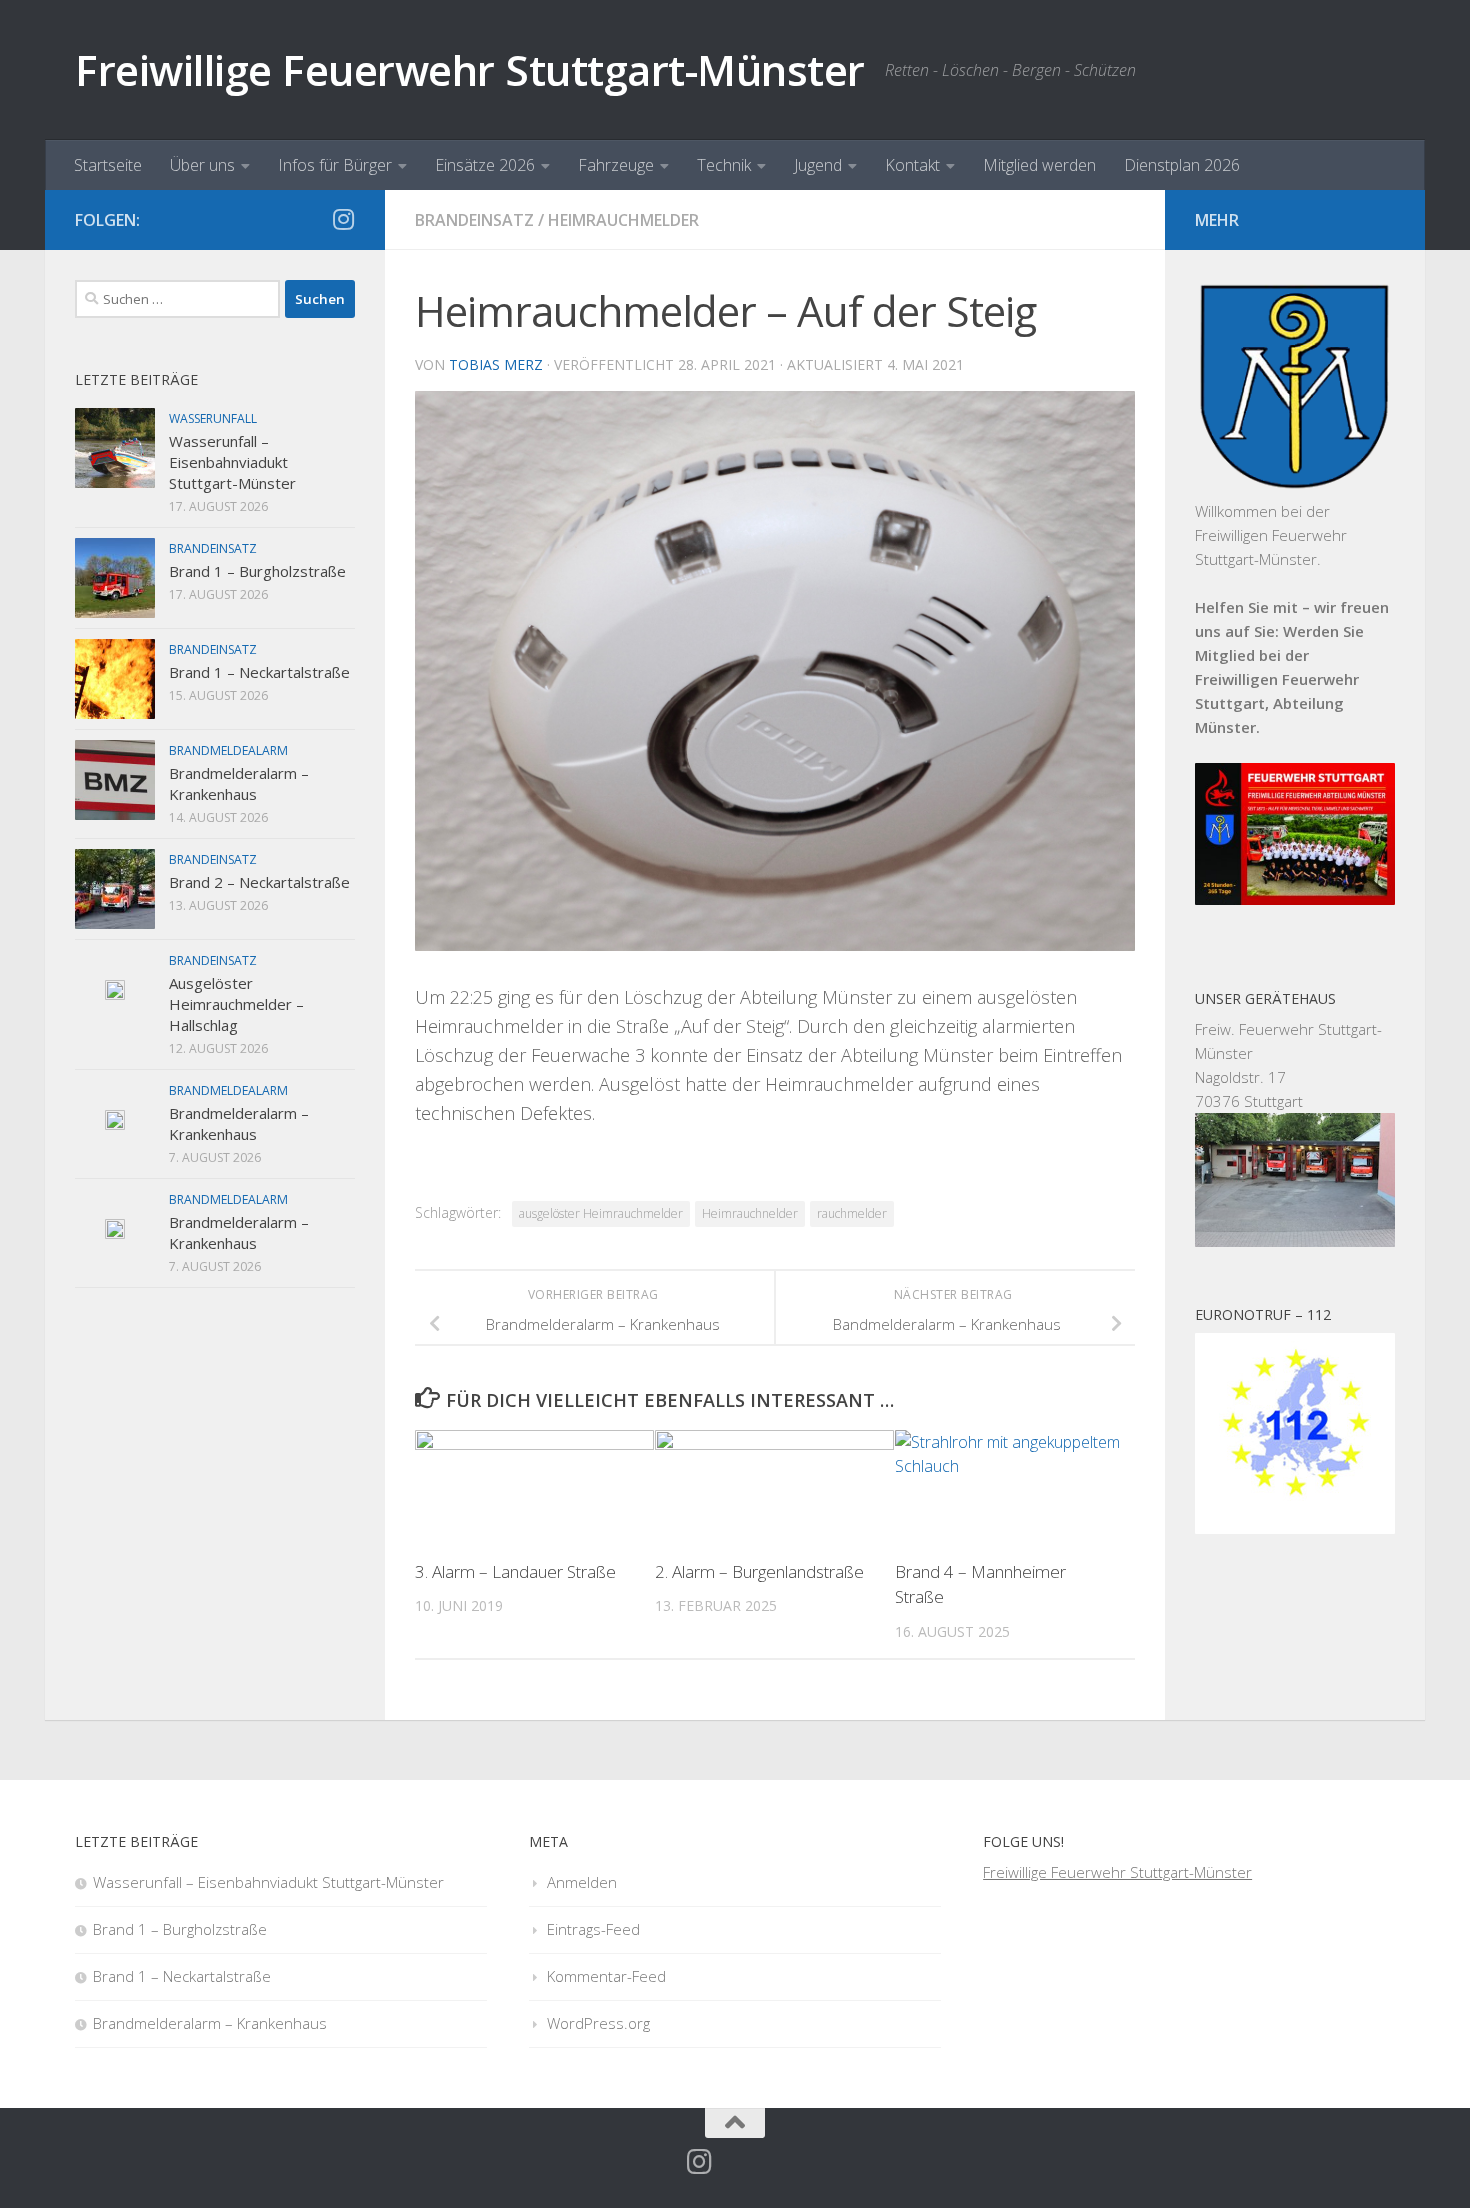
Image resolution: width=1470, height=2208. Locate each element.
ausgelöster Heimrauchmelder (601, 1213)
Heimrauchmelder (623, 220)
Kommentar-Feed (606, 1976)
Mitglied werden (1039, 165)
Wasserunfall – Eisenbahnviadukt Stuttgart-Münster (232, 462)
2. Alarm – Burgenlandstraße (759, 1571)
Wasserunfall (213, 418)
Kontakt (912, 165)
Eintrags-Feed (593, 1929)
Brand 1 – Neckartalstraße (259, 672)
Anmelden (582, 1882)
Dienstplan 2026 (1182, 165)
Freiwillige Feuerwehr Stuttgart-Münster (470, 69)
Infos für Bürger (335, 165)
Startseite (108, 165)
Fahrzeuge (616, 165)
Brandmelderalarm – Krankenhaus (239, 783)
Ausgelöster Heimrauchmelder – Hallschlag (236, 1004)
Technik (724, 165)
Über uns (202, 165)
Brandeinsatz (474, 220)
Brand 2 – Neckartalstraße (259, 882)
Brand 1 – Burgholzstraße (257, 571)
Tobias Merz (496, 364)
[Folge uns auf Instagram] (343, 219)
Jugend (818, 165)
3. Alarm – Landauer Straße (515, 1571)
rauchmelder (852, 1213)
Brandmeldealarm (228, 750)
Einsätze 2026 (485, 165)
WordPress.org (598, 2023)
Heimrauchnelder (750, 1213)
